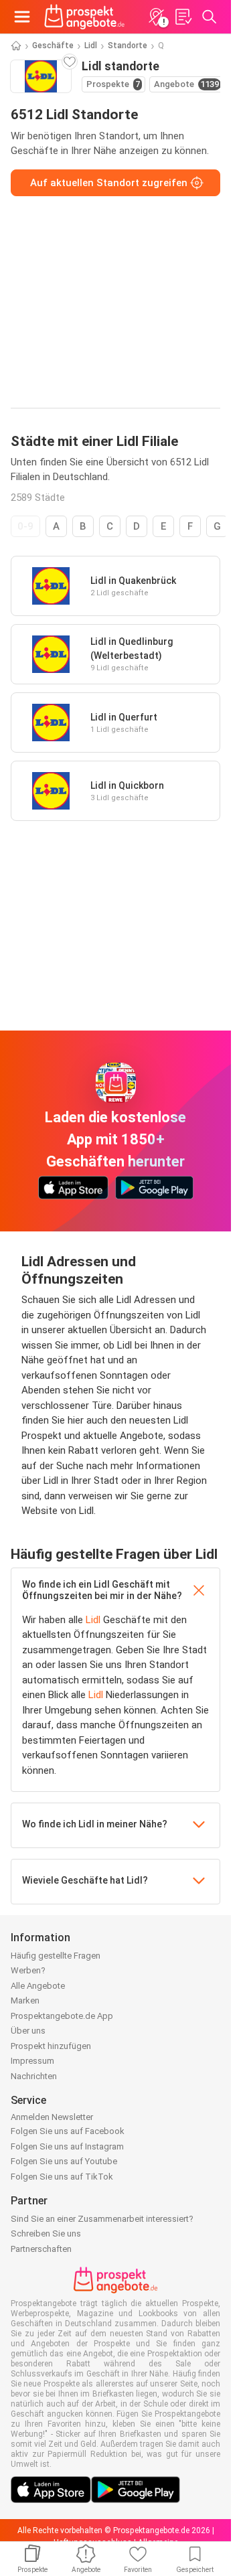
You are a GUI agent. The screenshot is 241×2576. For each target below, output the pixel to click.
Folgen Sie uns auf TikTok (62, 2177)
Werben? (28, 1970)
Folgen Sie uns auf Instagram (67, 2146)
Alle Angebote (38, 1986)
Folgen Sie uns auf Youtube (64, 2161)
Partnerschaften (41, 2249)
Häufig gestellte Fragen (56, 1956)
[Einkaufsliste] (183, 17)
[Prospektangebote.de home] (84, 17)
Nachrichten (34, 2076)
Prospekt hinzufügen (51, 2046)
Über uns (28, 2031)
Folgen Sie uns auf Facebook (68, 2131)
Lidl (91, 46)
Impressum (32, 2061)
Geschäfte (53, 46)
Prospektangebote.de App (62, 2016)
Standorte (128, 46)
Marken (25, 2000)
